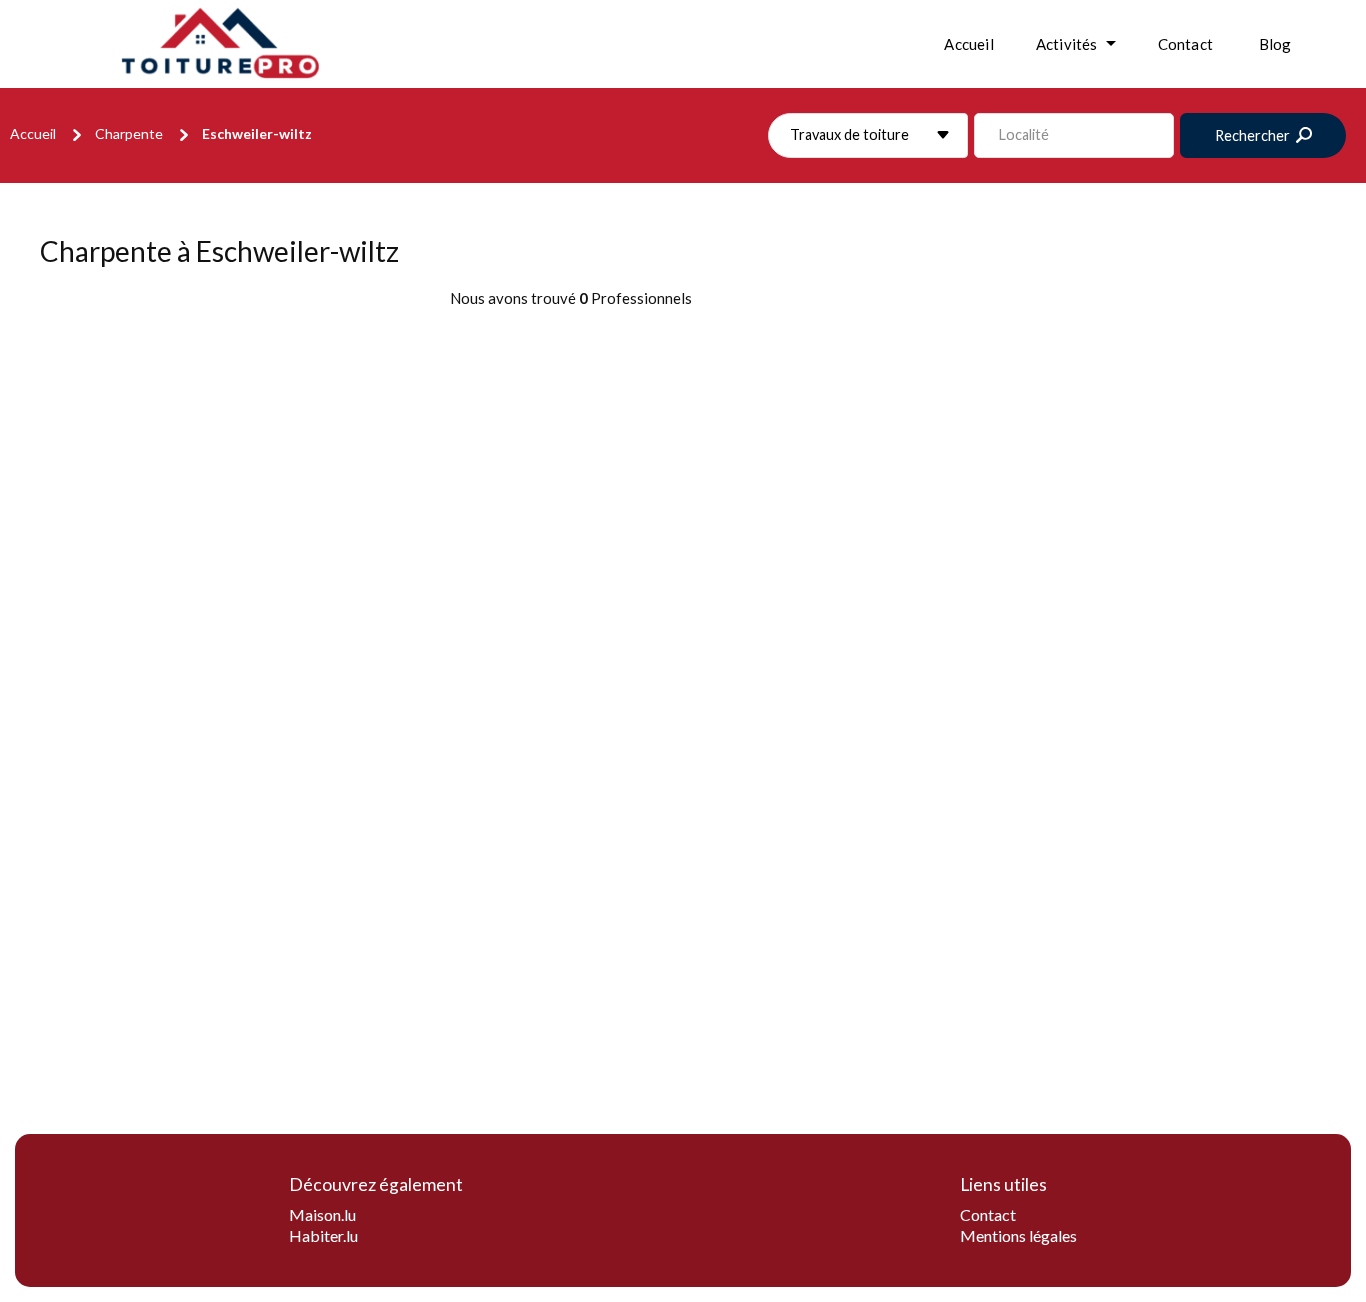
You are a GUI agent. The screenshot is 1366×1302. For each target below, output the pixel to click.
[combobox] (868, 135)
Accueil (968, 44)
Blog (1275, 44)
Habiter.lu (323, 1235)
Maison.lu (322, 1214)
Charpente (129, 133)
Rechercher (1252, 135)
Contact (1185, 44)
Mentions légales (1018, 1235)
